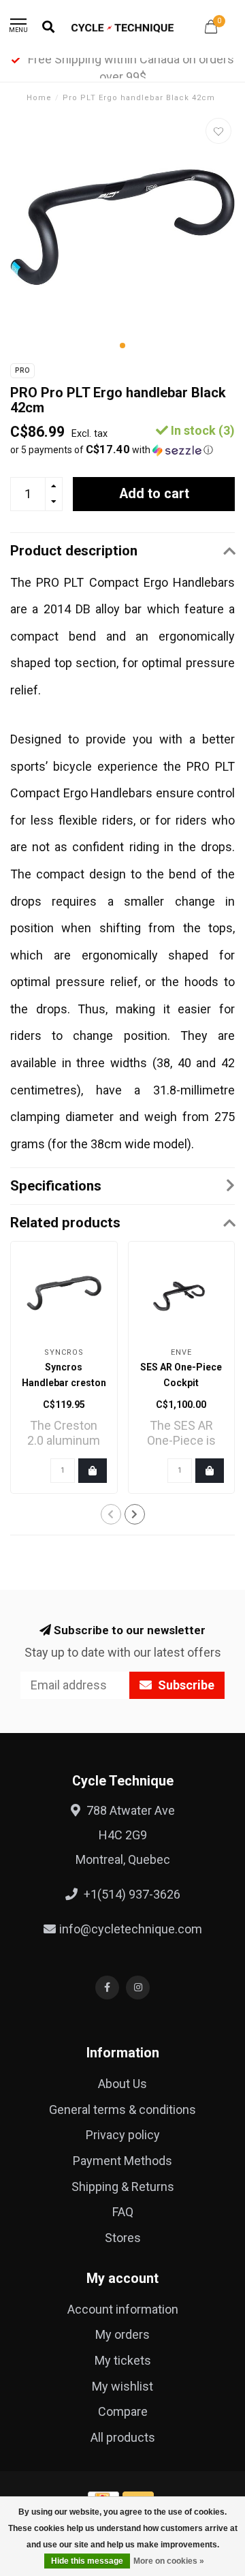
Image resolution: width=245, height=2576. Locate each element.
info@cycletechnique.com (131, 1929)
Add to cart (154, 494)
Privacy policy (123, 2135)
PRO (22, 370)
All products (123, 2437)
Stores (123, 2238)
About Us (122, 2084)
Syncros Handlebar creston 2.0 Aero (64, 1383)
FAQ (123, 2212)
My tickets (123, 2360)
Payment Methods (122, 2161)
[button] (122, 346)
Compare (123, 2411)
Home (39, 98)
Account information (123, 2309)
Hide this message (87, 2561)
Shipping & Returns (123, 2187)
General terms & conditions (122, 2110)
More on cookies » (169, 2561)
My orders (122, 2334)
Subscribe (185, 1685)
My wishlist (122, 2386)
